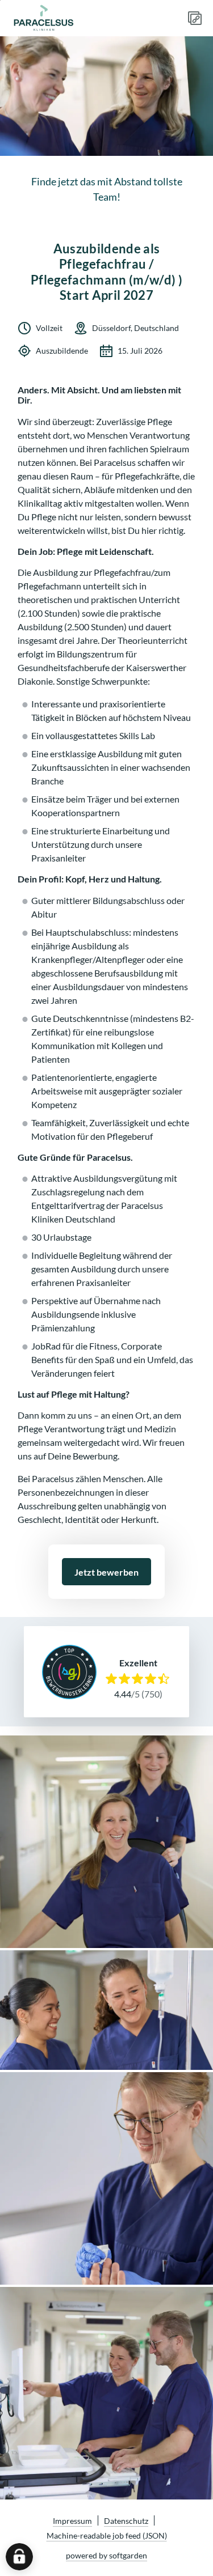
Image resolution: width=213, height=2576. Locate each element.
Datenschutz (126, 2521)
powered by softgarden (106, 2555)
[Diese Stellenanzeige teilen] (195, 18)
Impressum (72, 2521)
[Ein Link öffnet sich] (55, 18)
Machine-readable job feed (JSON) (107, 2535)
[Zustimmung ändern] (19, 2557)
